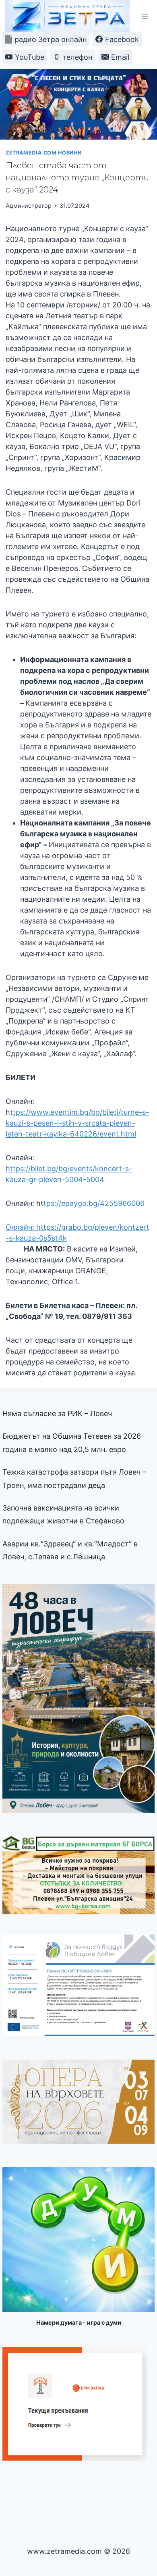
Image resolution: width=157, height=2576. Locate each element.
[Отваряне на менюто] (145, 16)
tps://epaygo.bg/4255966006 (94, 1203)
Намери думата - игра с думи (79, 2322)
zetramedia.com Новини (43, 153)
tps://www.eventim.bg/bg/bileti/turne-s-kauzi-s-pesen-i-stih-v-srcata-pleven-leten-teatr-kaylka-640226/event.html (77, 1123)
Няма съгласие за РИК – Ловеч (57, 1413)
